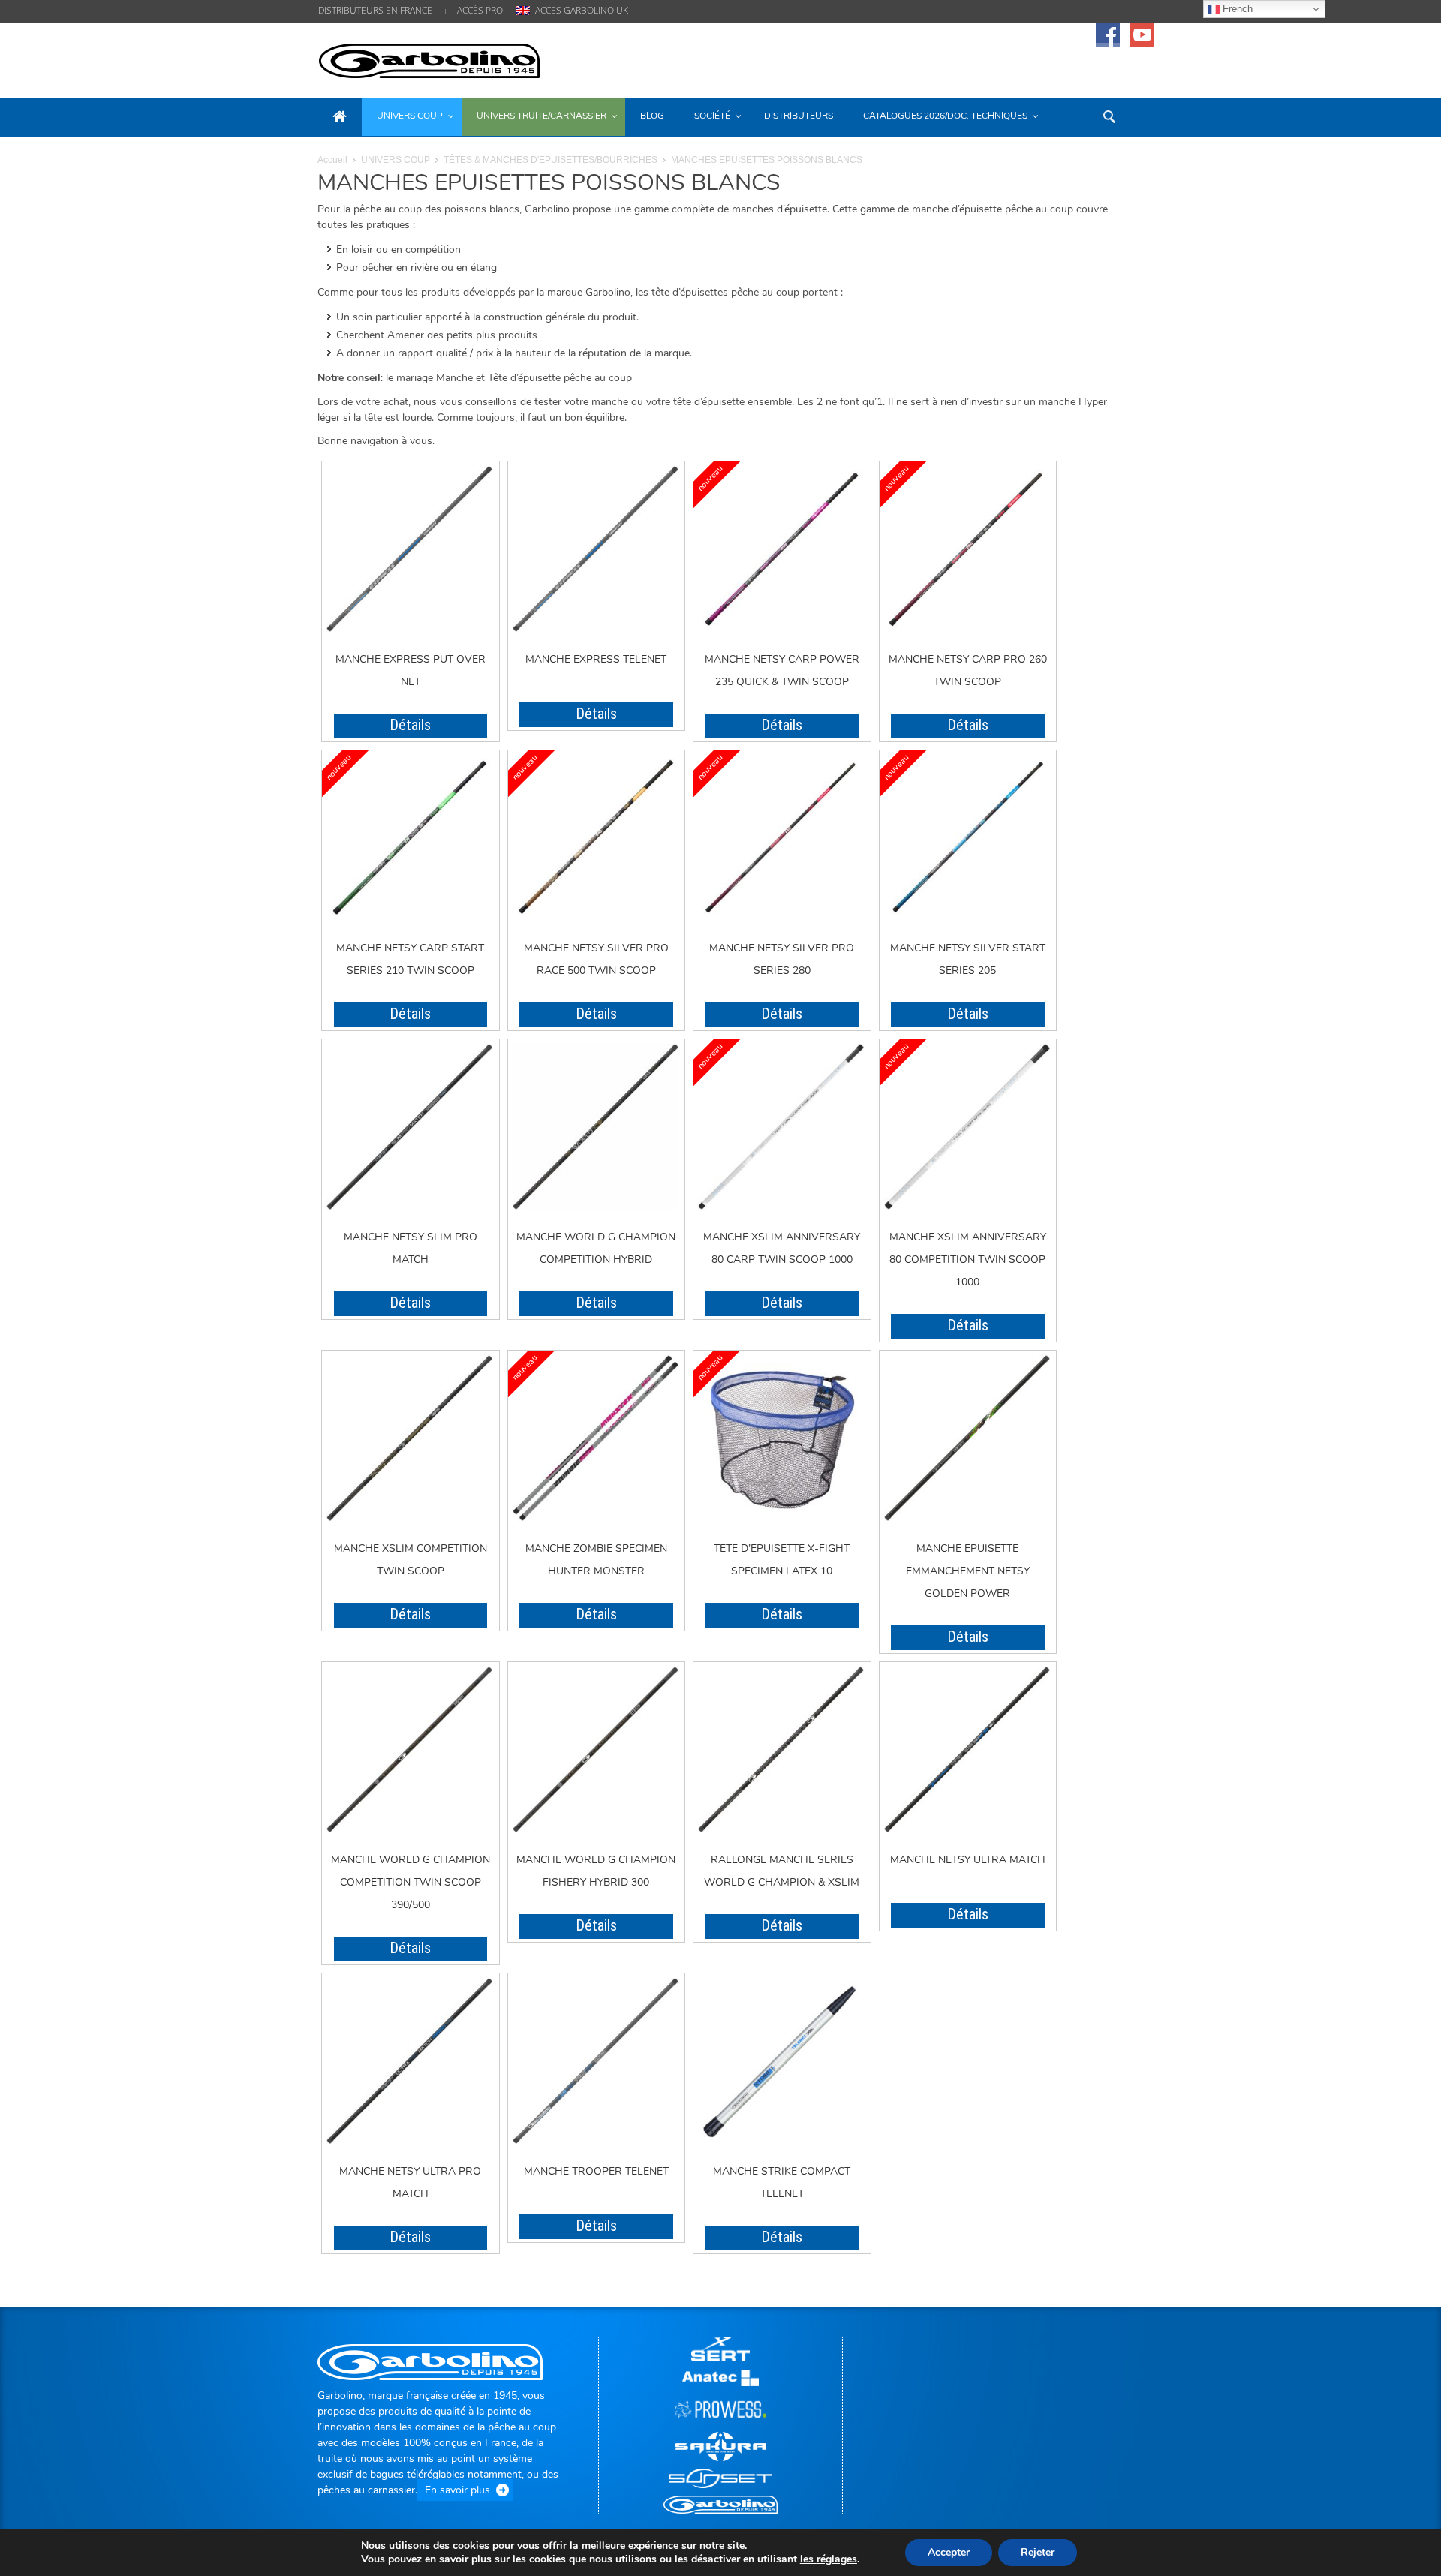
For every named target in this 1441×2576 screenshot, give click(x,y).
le (829, 2559)
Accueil (332, 160)
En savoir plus (457, 2490)
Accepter (949, 2552)
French (1236, 9)
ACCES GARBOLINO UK (582, 10)
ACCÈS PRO (480, 10)
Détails (410, 725)
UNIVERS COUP (396, 160)
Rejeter (1038, 2552)
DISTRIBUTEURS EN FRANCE (375, 10)
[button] (1109, 116)
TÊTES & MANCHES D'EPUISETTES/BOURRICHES (551, 160)
